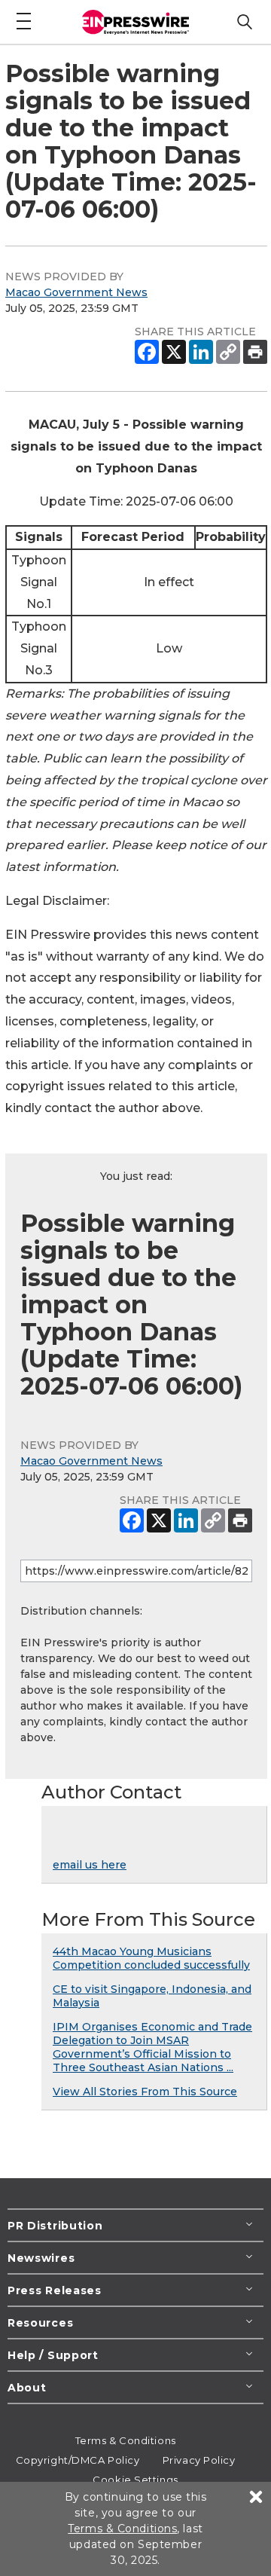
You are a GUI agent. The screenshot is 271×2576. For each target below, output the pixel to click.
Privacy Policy (199, 2460)
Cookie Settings (135, 2480)
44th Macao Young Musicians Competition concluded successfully (151, 1958)
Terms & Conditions (126, 2440)
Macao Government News (76, 292)
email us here (90, 1865)
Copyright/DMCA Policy (78, 2460)
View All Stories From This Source (145, 2092)
